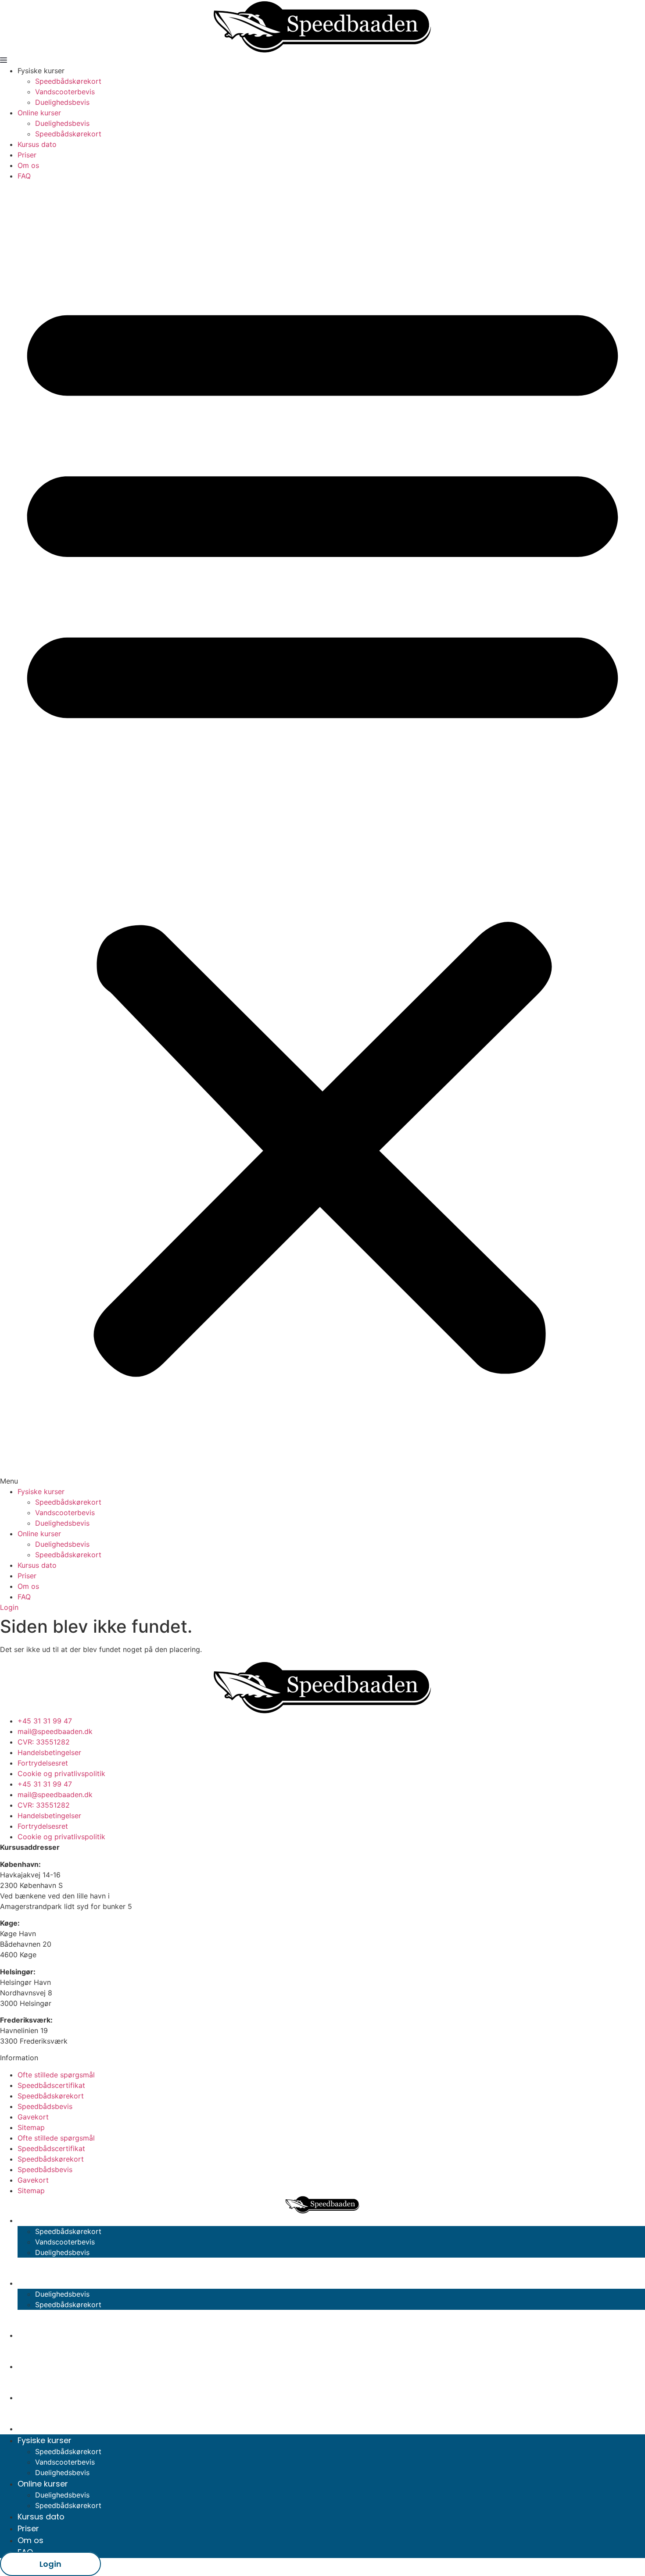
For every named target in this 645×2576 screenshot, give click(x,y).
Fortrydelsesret (43, 1763)
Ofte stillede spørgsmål (56, 2075)
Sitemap (31, 2127)
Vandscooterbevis (65, 92)
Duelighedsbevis (62, 102)
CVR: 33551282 (44, 1742)
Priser (27, 155)
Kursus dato (37, 144)
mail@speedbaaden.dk (55, 1731)
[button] (322, 834)
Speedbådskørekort (68, 81)
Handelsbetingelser (49, 1752)
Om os (28, 165)
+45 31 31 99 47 (45, 1721)
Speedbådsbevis (45, 2106)
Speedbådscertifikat (51, 2085)
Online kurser (39, 113)
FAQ (24, 176)
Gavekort (33, 2117)
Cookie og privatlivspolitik (61, 1773)
